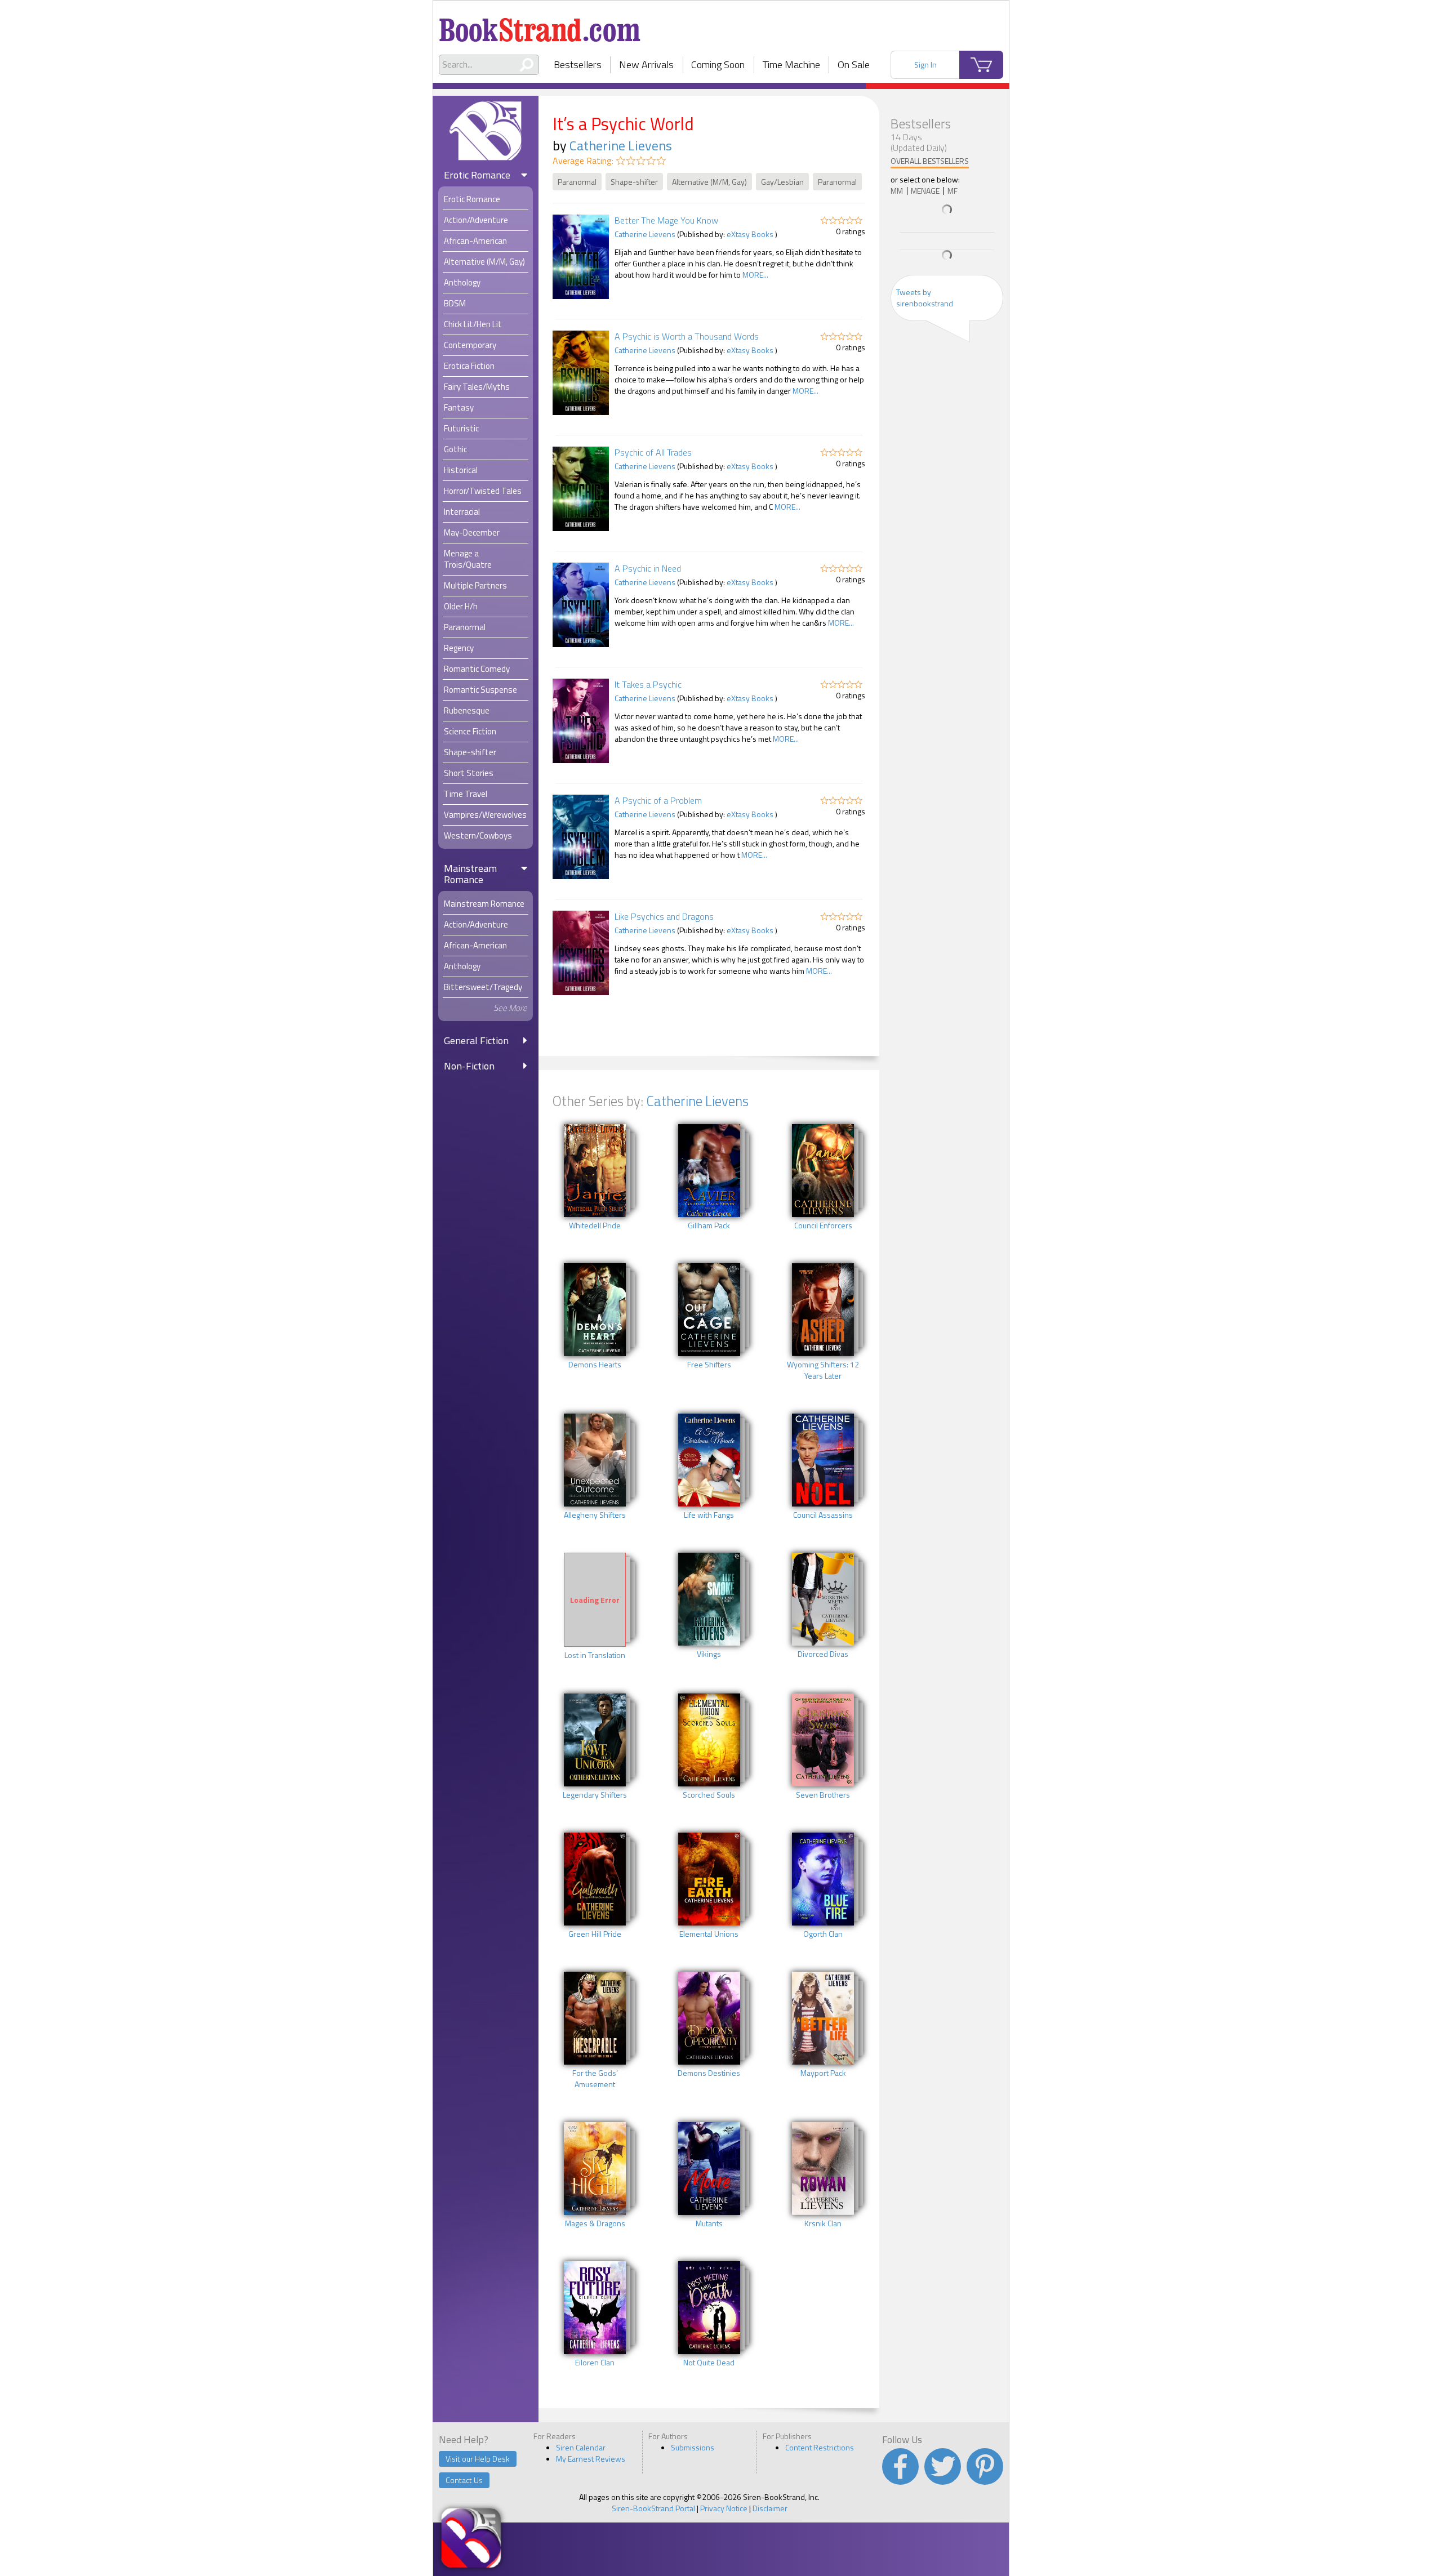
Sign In (925, 64)
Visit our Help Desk (478, 2459)
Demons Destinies (709, 2073)
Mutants (709, 2223)
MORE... (755, 275)
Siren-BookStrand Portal (653, 2508)
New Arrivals (646, 64)
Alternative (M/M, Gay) (709, 182)
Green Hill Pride (595, 1934)
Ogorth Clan (823, 1934)
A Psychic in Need (648, 568)
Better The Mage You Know (666, 220)
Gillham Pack (709, 1225)
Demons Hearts (595, 1365)
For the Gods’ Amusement (595, 2079)
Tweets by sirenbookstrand (925, 298)
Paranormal (577, 182)
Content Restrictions (820, 2447)
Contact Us (464, 2480)
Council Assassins (823, 1515)
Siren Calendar (581, 2447)
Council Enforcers (823, 1225)
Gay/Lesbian (782, 182)
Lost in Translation (595, 1655)
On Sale (854, 64)
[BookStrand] (540, 25)
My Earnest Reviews (591, 2459)
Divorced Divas (823, 1654)
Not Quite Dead (709, 2363)
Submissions (693, 2447)
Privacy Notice (724, 2508)
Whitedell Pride (595, 1225)
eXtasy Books (750, 234)
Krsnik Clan (823, 2223)
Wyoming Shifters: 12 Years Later (823, 1370)
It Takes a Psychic (648, 684)
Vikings (709, 1654)
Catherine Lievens (621, 145)
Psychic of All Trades (653, 452)
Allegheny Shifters (595, 1515)
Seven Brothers (823, 1795)
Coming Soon (718, 64)
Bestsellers (578, 64)
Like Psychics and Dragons (664, 916)
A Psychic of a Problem (658, 800)
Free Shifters (709, 1365)
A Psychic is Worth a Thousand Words (687, 336)
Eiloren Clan (595, 2363)
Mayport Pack (823, 2073)
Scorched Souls (709, 1795)
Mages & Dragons (595, 2223)
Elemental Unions (709, 1934)
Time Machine (791, 64)
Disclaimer (770, 2508)
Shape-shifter (634, 182)
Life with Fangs (709, 1515)
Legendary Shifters (595, 1795)
